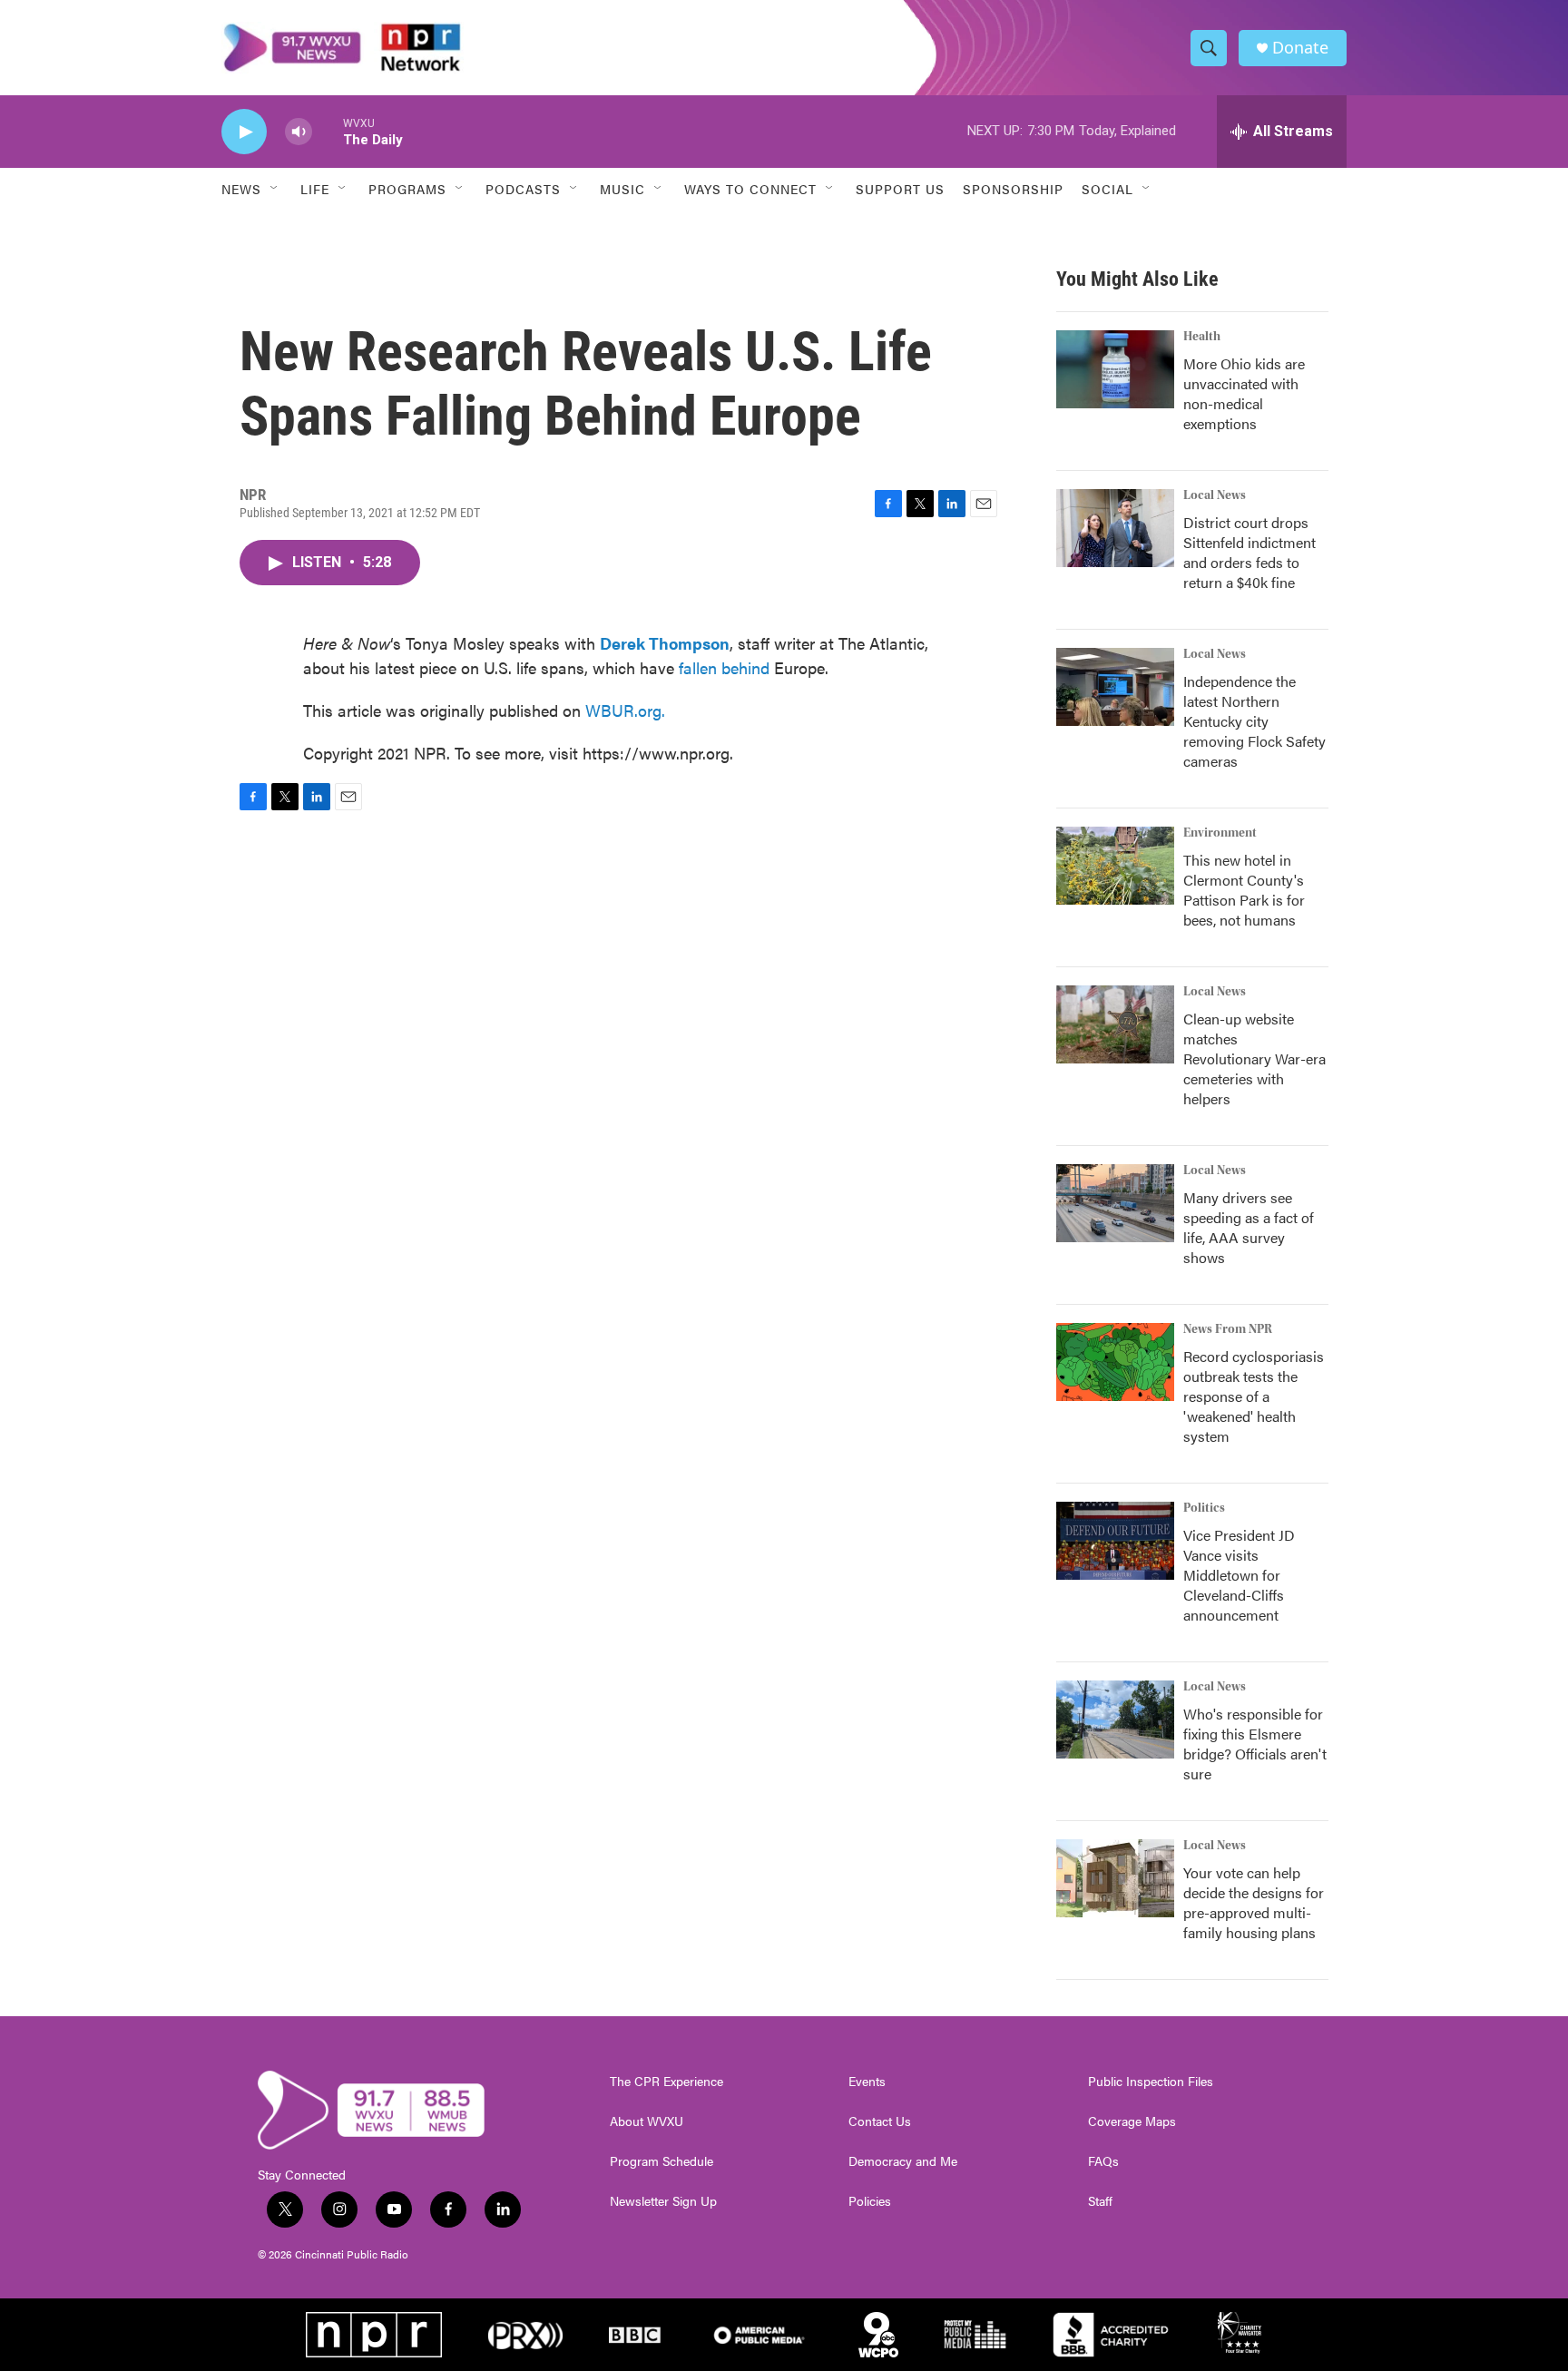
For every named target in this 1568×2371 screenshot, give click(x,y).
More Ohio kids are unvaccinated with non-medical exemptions (1244, 393)
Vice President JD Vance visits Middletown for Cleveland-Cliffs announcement (1239, 1575)
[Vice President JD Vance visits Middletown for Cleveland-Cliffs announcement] (1115, 1541)
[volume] (299, 132)
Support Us (900, 189)
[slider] (328, 131)
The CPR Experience (666, 2082)
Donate (1300, 48)
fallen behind (724, 667)
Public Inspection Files (1151, 2082)
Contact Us (880, 2121)
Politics (1204, 1508)
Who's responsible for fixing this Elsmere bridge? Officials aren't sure (1255, 1744)
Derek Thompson (665, 643)
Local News (1215, 495)
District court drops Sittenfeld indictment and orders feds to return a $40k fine (1249, 552)
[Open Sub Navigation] (275, 189)
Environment (1220, 833)
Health (1202, 337)
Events (867, 2082)
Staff (1100, 2201)
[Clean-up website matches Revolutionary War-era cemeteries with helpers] (1115, 1024)
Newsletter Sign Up (663, 2201)
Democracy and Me (903, 2161)
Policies (870, 2201)
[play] (244, 132)
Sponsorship (1013, 189)
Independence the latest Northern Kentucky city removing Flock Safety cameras (1254, 721)
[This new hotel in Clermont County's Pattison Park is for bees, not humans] (1115, 866)
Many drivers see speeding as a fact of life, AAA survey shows (1249, 1227)
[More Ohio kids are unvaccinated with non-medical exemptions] (1115, 369)
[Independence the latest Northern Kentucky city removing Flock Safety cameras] (1115, 687)
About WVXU (647, 2121)
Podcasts (523, 189)
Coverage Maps (1132, 2121)
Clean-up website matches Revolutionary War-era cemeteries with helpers (1254, 1058)
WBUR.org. (625, 710)
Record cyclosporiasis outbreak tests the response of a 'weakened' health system (1254, 1396)
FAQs (1103, 2161)
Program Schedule (661, 2161)
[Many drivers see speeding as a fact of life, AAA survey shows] (1115, 1203)
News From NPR (1228, 1329)
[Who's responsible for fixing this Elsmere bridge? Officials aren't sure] (1115, 1719)
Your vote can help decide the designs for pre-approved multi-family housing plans (1254, 1902)
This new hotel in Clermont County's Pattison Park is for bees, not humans (1244, 890)
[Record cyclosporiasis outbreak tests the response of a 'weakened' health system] (1115, 1362)
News (241, 189)
